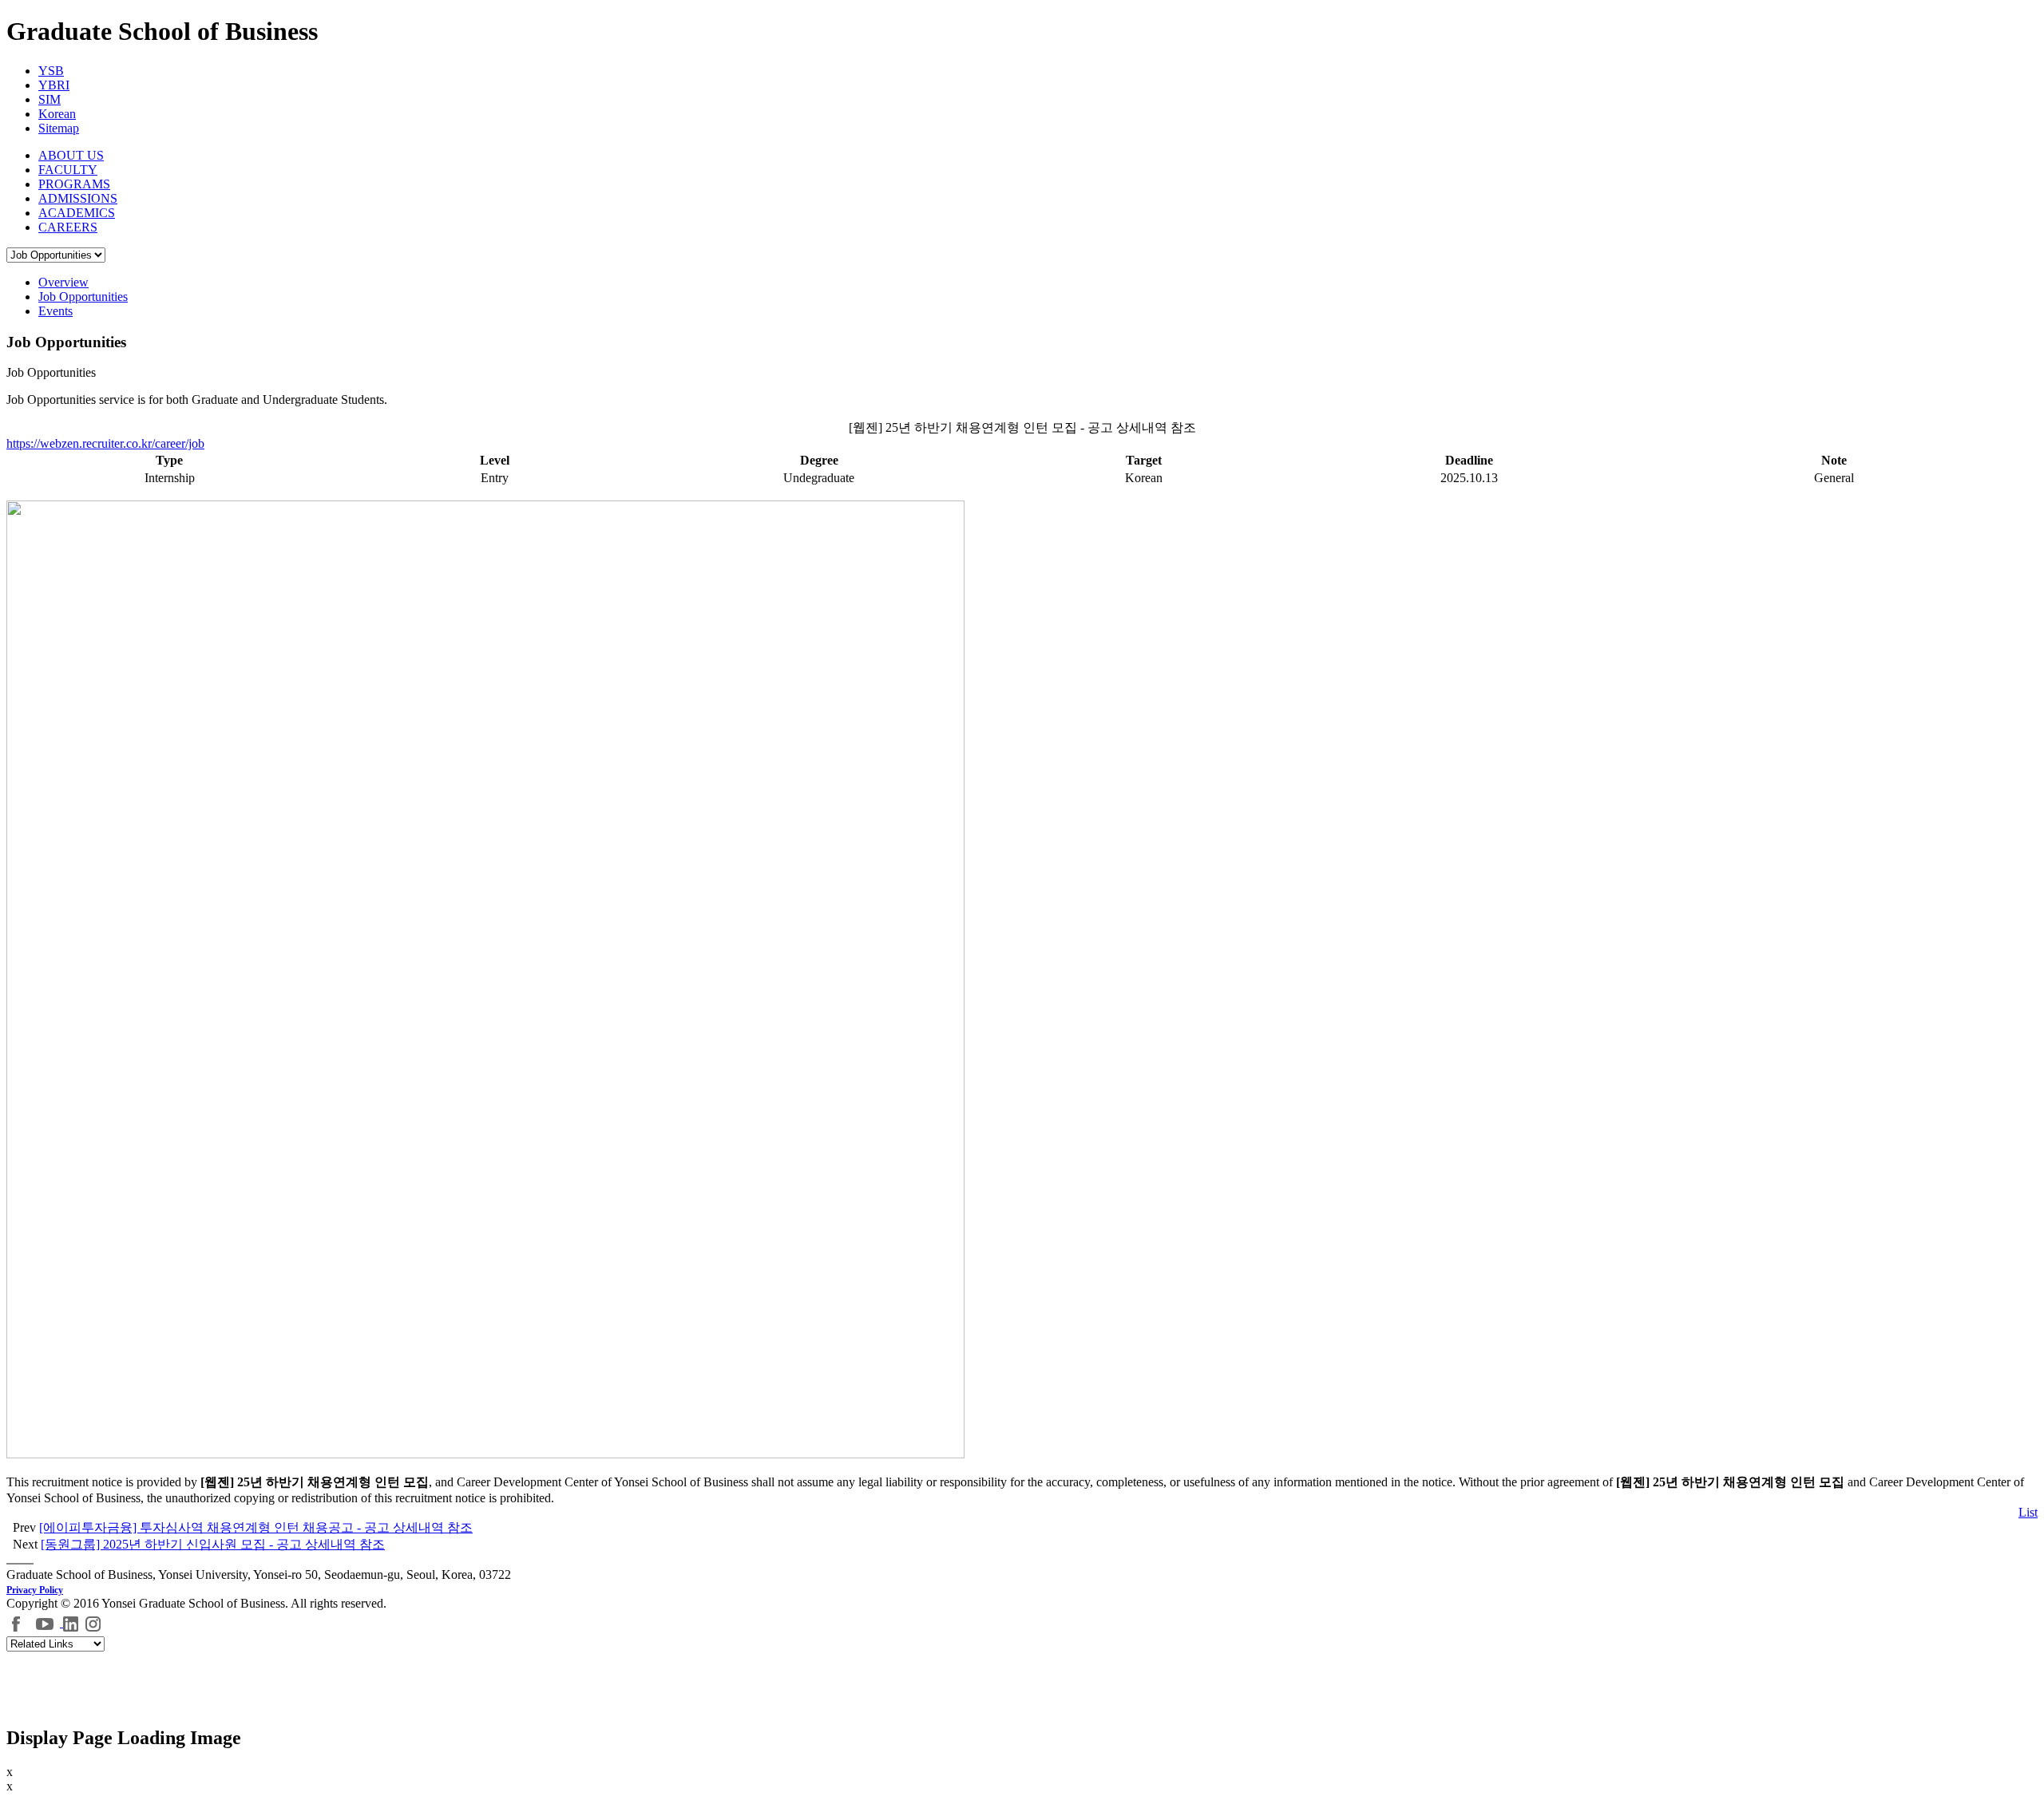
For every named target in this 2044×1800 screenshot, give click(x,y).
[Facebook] (17, 1622)
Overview (63, 282)
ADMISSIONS (78, 198)
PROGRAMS (74, 184)
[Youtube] (47, 1622)
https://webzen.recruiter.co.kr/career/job (105, 443)
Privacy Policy (35, 1590)
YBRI (54, 85)
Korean (57, 114)
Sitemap (59, 128)
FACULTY (68, 170)
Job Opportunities (83, 297)
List (2028, 1512)
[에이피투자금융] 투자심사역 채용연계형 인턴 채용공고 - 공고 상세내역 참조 (256, 1527)
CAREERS (68, 227)
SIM (50, 99)
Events (55, 311)
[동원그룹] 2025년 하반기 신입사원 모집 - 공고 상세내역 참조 (213, 1544)
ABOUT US (71, 155)
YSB (51, 71)
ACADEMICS (77, 213)
